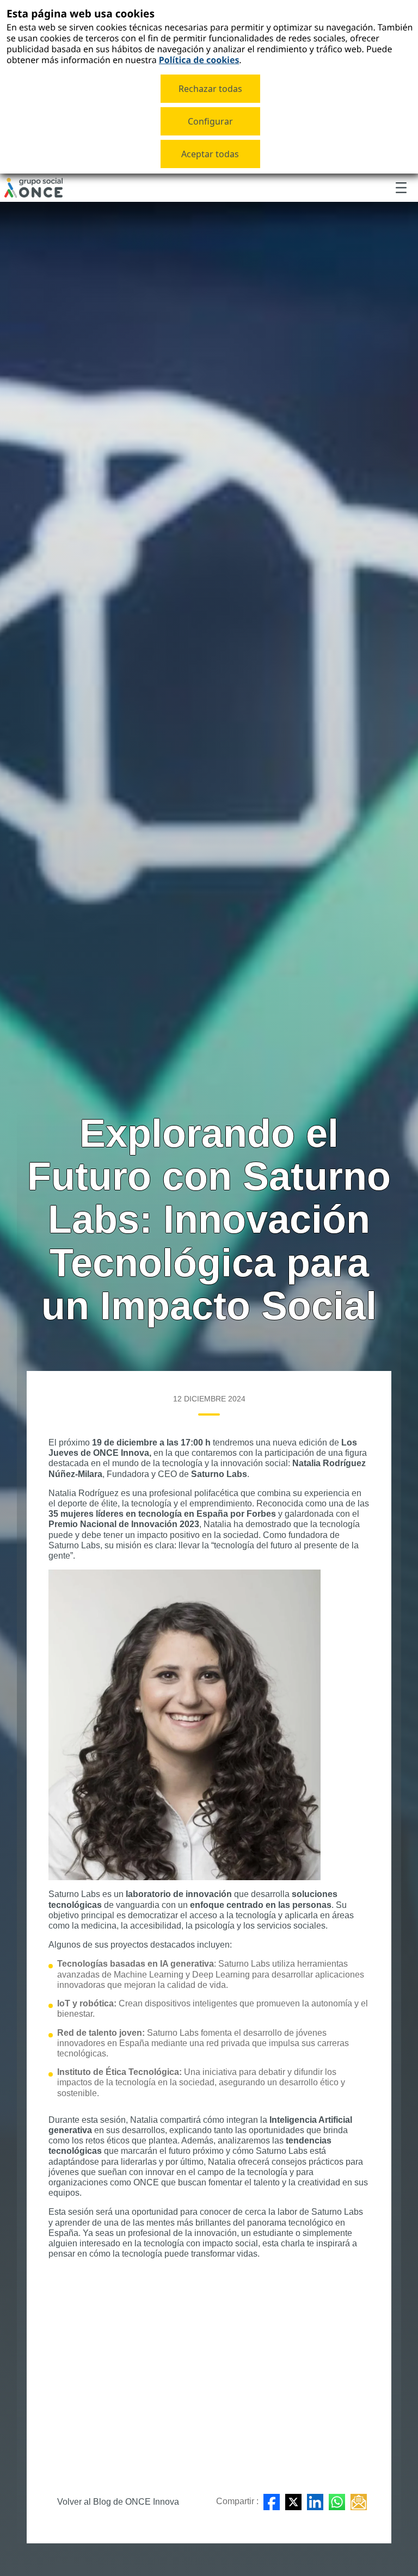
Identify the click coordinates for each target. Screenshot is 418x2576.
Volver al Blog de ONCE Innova (118, 2502)
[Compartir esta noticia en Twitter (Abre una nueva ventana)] (293, 2502)
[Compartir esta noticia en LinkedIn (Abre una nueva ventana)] (315, 2502)
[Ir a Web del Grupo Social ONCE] (33, 188)
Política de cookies (199, 60)
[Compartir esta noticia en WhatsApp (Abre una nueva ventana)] (337, 2502)
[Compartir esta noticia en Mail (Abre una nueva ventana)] (359, 2502)
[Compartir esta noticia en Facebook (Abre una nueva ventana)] (272, 2502)
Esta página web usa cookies (81, 13)
